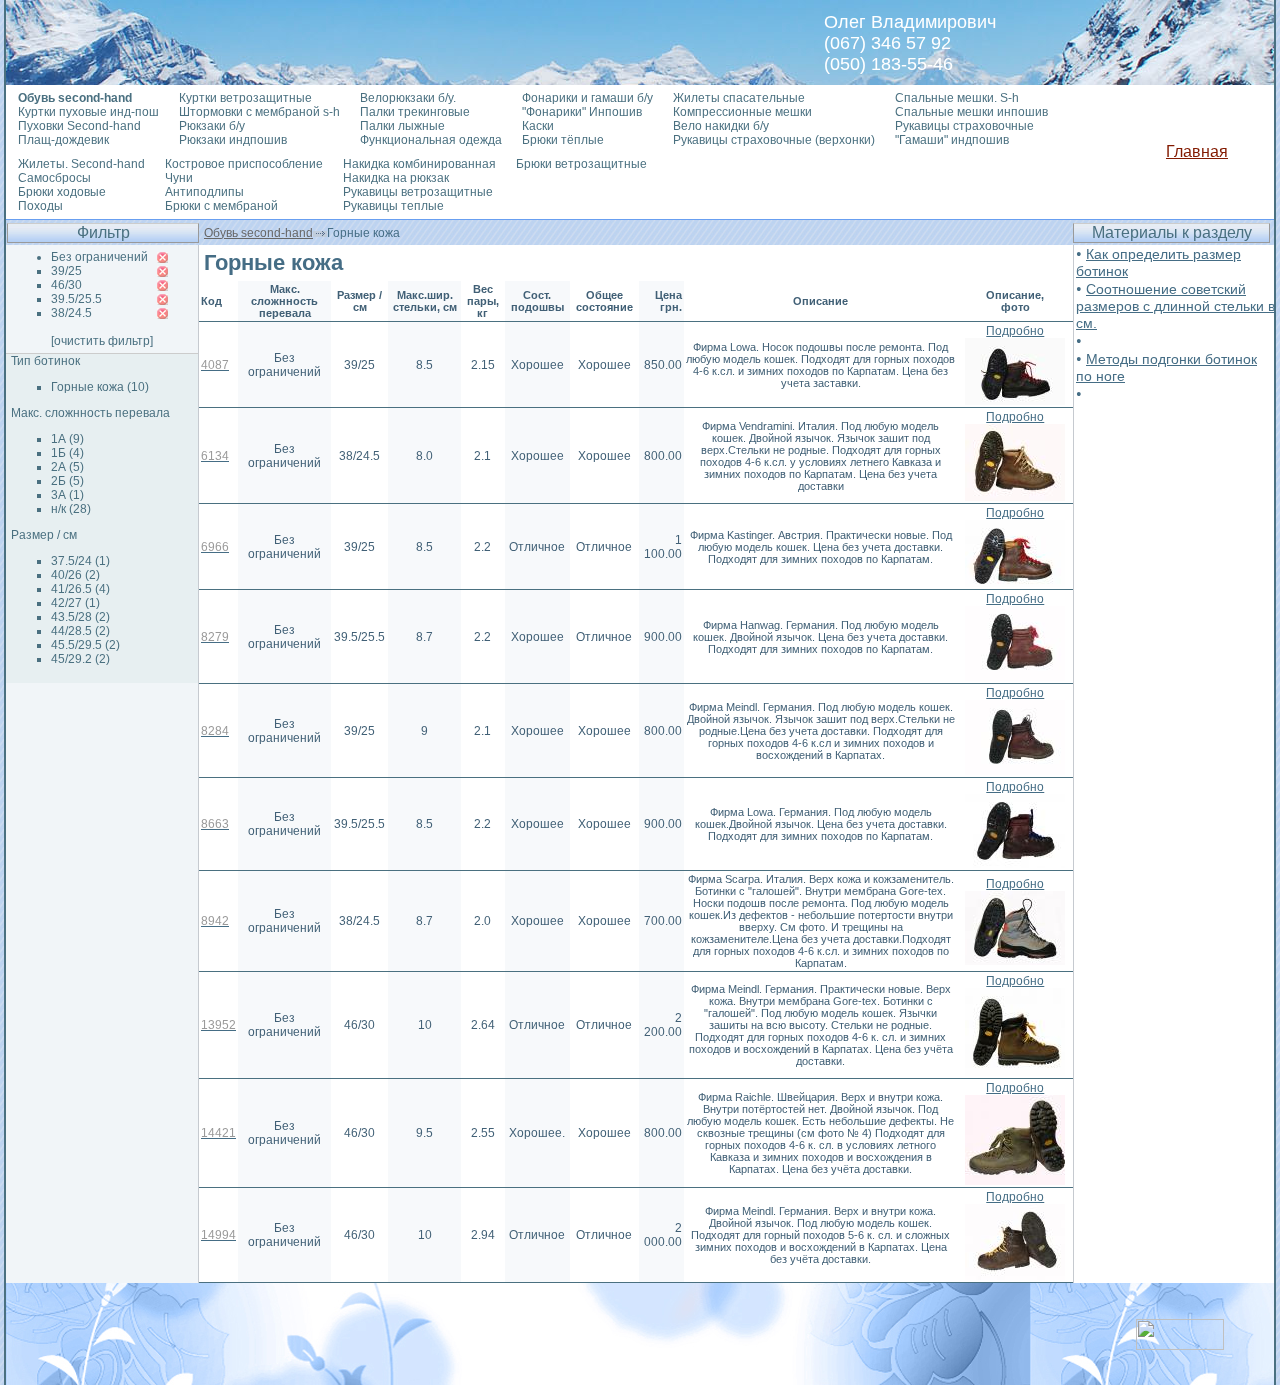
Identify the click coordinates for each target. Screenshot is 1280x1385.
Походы (40, 206)
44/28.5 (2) (80, 631)
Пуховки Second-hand (79, 126)
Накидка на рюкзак (396, 178)
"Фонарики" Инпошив (582, 112)
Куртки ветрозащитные (245, 98)
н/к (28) (71, 509)
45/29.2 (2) (80, 659)
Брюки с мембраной (221, 206)
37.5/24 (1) (80, 561)
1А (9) (67, 439)
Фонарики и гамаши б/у (587, 98)
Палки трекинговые (415, 112)
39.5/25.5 (76, 299)
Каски (538, 126)
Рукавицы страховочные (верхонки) (774, 140)
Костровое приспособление (244, 164)
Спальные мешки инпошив (971, 112)
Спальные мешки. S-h (957, 98)
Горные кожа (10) (100, 387)
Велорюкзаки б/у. (408, 98)
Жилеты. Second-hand (81, 164)
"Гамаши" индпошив (952, 140)
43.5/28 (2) (80, 617)
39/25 (66, 271)
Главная (1197, 151)
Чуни (179, 178)
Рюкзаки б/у (212, 126)
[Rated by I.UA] (1180, 1344)
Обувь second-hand (258, 233)
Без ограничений (99, 257)
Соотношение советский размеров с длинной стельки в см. (1175, 306)
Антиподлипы (204, 192)
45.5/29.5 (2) (85, 645)
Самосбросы (54, 178)
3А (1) (67, 495)
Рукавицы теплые (393, 206)
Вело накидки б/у (721, 126)
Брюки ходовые (62, 192)
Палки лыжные (402, 126)
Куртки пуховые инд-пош (88, 112)
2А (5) (67, 467)
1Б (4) (67, 453)
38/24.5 (71, 313)
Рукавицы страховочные (964, 126)
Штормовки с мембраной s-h (259, 112)
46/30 (66, 285)
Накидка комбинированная (419, 164)
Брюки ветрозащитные (581, 164)
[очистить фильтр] (102, 341)
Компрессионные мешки (742, 112)
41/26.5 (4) (80, 589)
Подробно (1015, 331)
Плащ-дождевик (63, 140)
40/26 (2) (75, 575)
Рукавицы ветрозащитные (418, 192)
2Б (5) (67, 481)
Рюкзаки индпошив (233, 140)
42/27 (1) (75, 603)
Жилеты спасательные (739, 98)
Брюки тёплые (563, 140)
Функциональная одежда (431, 140)
